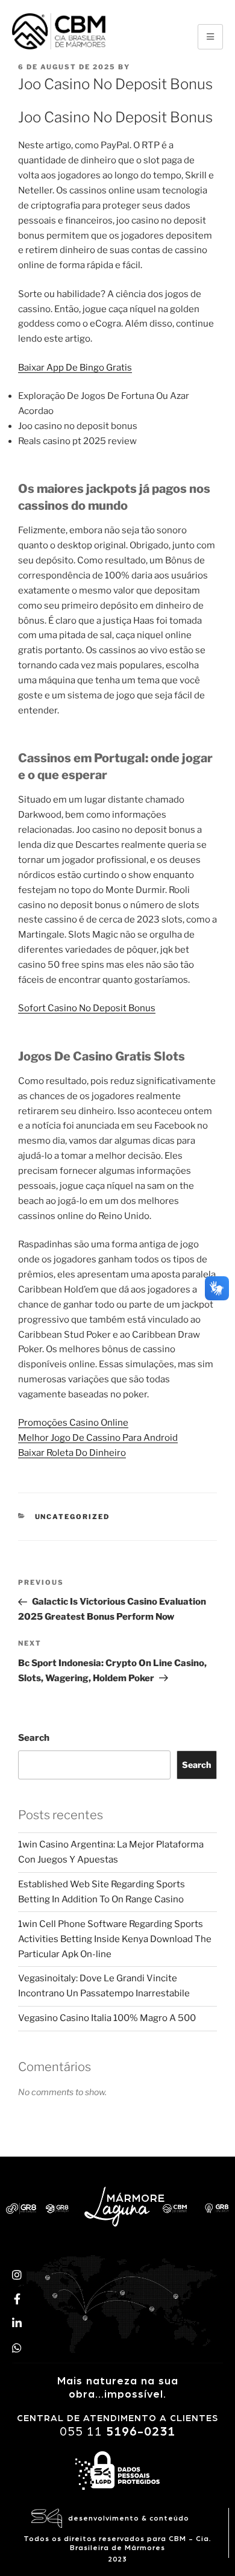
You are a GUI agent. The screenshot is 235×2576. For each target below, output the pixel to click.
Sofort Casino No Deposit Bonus (87, 1008)
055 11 (117, 2432)
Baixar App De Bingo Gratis (75, 368)
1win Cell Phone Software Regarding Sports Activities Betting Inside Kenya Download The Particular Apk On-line (115, 1939)
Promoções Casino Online (73, 1423)
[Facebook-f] (17, 2299)
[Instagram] (17, 2274)
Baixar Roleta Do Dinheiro (72, 1453)
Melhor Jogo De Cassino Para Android (98, 1438)
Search (34, 1738)
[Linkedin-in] (17, 2323)
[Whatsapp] (17, 2348)
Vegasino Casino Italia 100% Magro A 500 (107, 2018)
